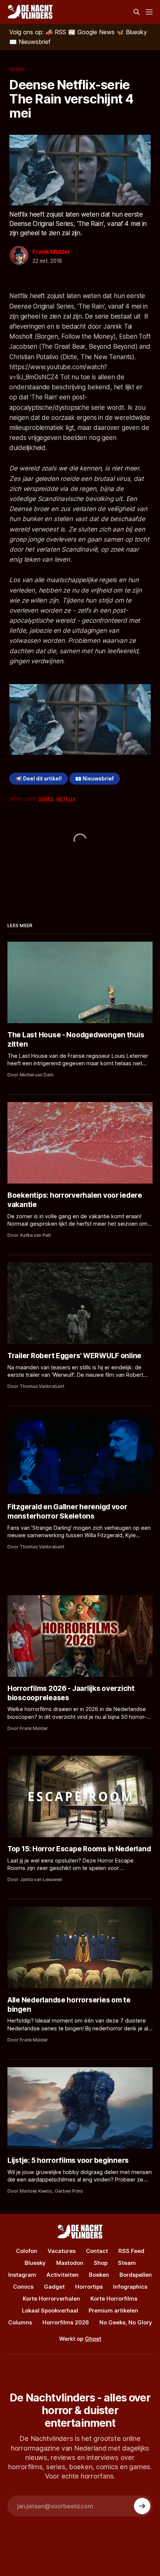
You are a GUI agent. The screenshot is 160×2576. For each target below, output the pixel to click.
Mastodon (70, 2263)
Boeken (99, 2275)
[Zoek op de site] (137, 12)
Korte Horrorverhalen (51, 2299)
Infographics (130, 2287)
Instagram (22, 2275)
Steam (127, 2263)
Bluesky (35, 2263)
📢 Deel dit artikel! (39, 779)
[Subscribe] (142, 2506)
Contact (97, 2251)
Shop (101, 2263)
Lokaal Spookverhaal (50, 2310)
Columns (20, 2322)
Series (17, 69)
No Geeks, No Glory (126, 2322)
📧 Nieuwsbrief (95, 779)
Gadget (54, 2287)
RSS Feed (131, 2251)
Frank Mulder (51, 252)
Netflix (66, 799)
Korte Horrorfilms (114, 2299)
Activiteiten (63, 2275)
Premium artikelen (113, 2310)
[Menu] (149, 12)
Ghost (93, 2339)
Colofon (27, 2251)
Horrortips (89, 2287)
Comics (23, 2287)
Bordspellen (136, 2275)
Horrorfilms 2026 (66, 2322)
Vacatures (62, 2251)
